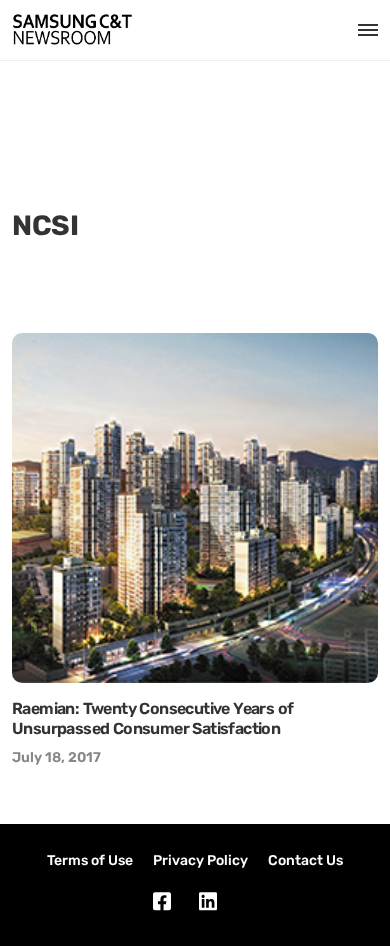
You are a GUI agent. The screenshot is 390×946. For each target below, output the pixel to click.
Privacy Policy (200, 860)
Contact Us (305, 860)
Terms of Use (90, 860)
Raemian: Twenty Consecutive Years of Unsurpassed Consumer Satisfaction (152, 718)
